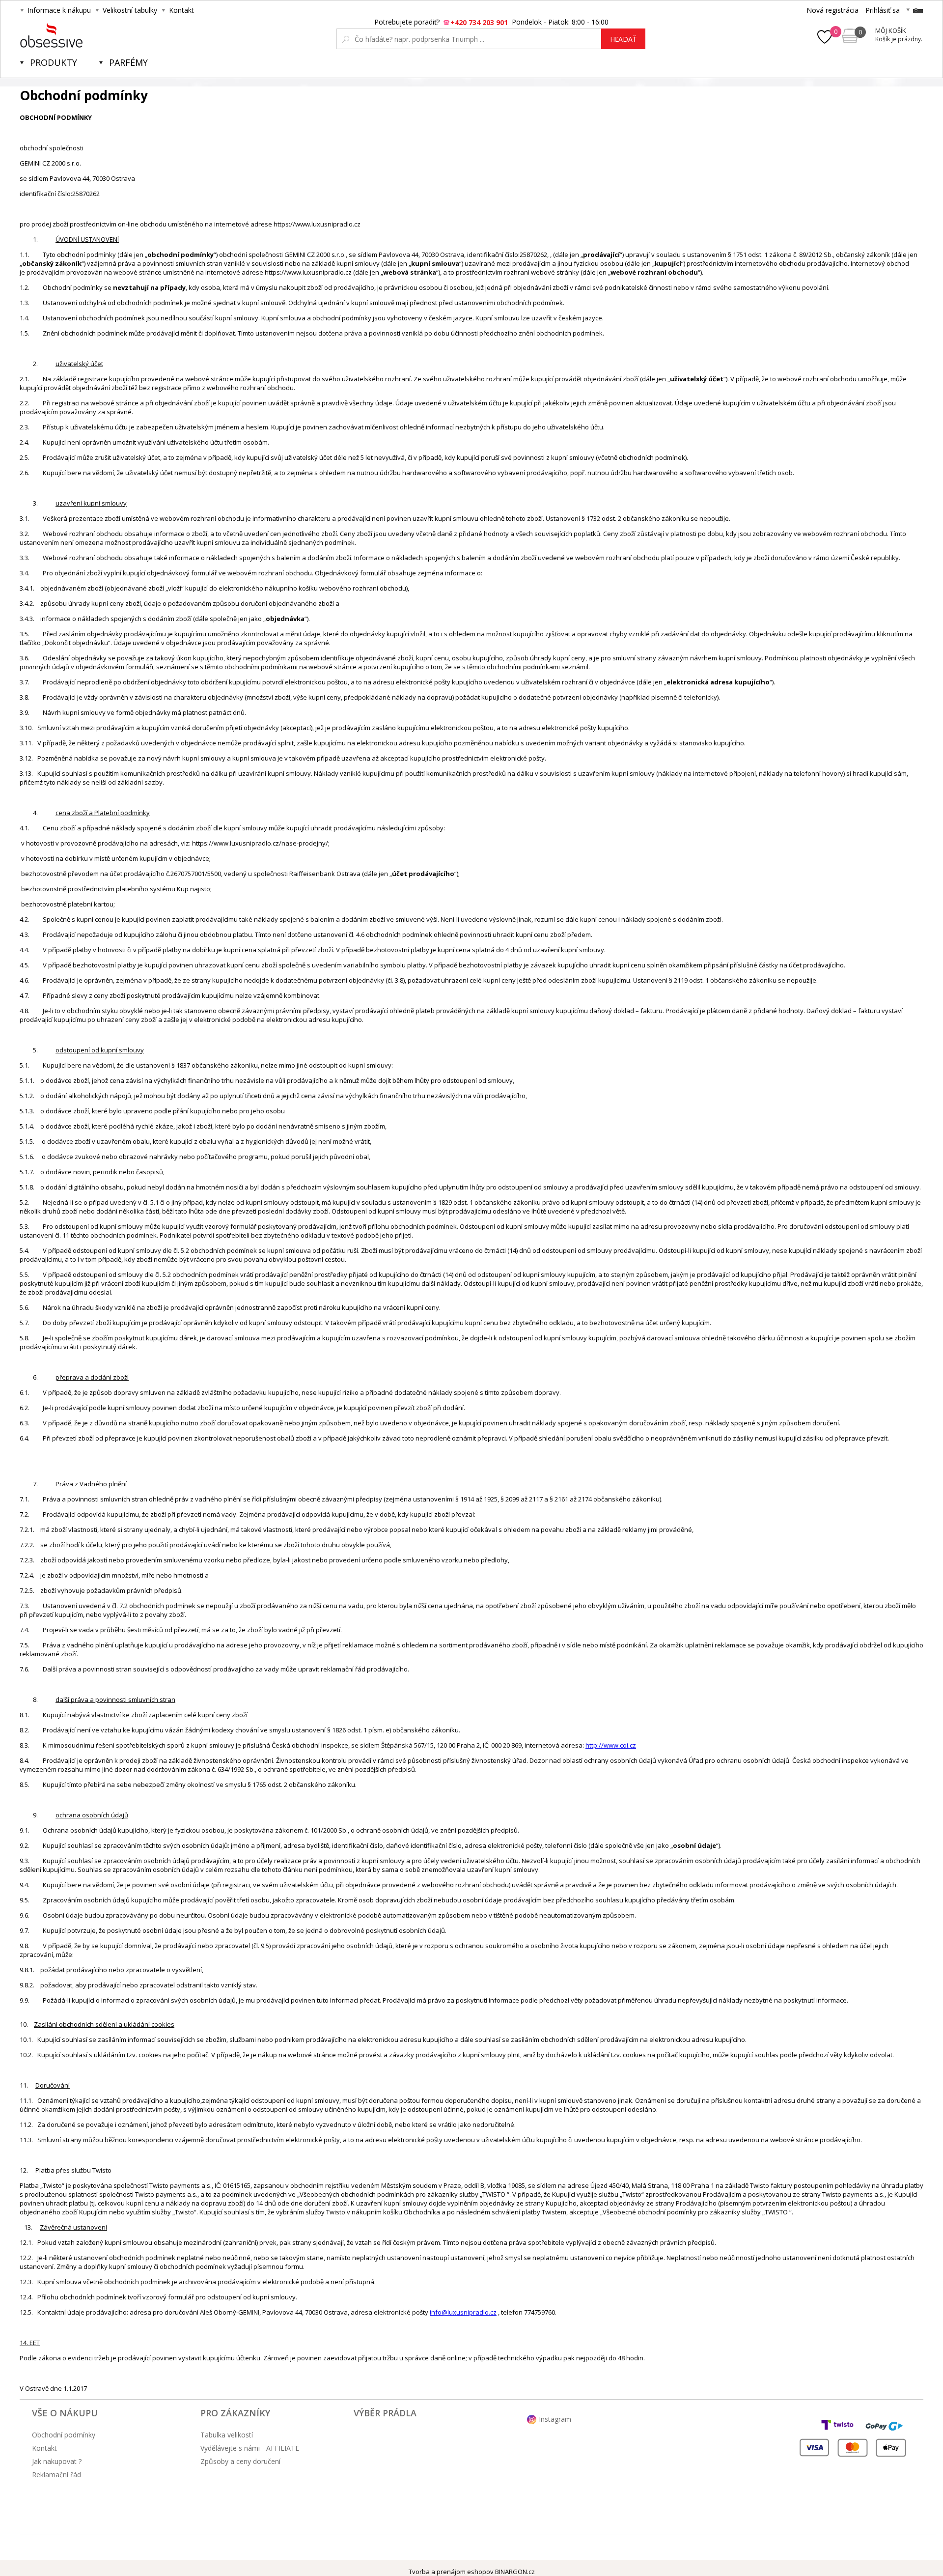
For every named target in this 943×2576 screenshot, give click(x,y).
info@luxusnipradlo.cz (463, 2312)
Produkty (54, 62)
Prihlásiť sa (883, 10)
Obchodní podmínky (64, 2435)
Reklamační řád (56, 2475)
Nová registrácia (832, 10)
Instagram (555, 2419)
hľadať (623, 39)
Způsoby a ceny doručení (240, 2461)
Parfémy (128, 62)
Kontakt (181, 10)
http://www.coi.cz (611, 1745)
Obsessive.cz (93, 35)
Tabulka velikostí (227, 2435)
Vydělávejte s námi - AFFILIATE (250, 2448)
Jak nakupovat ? (57, 2461)
